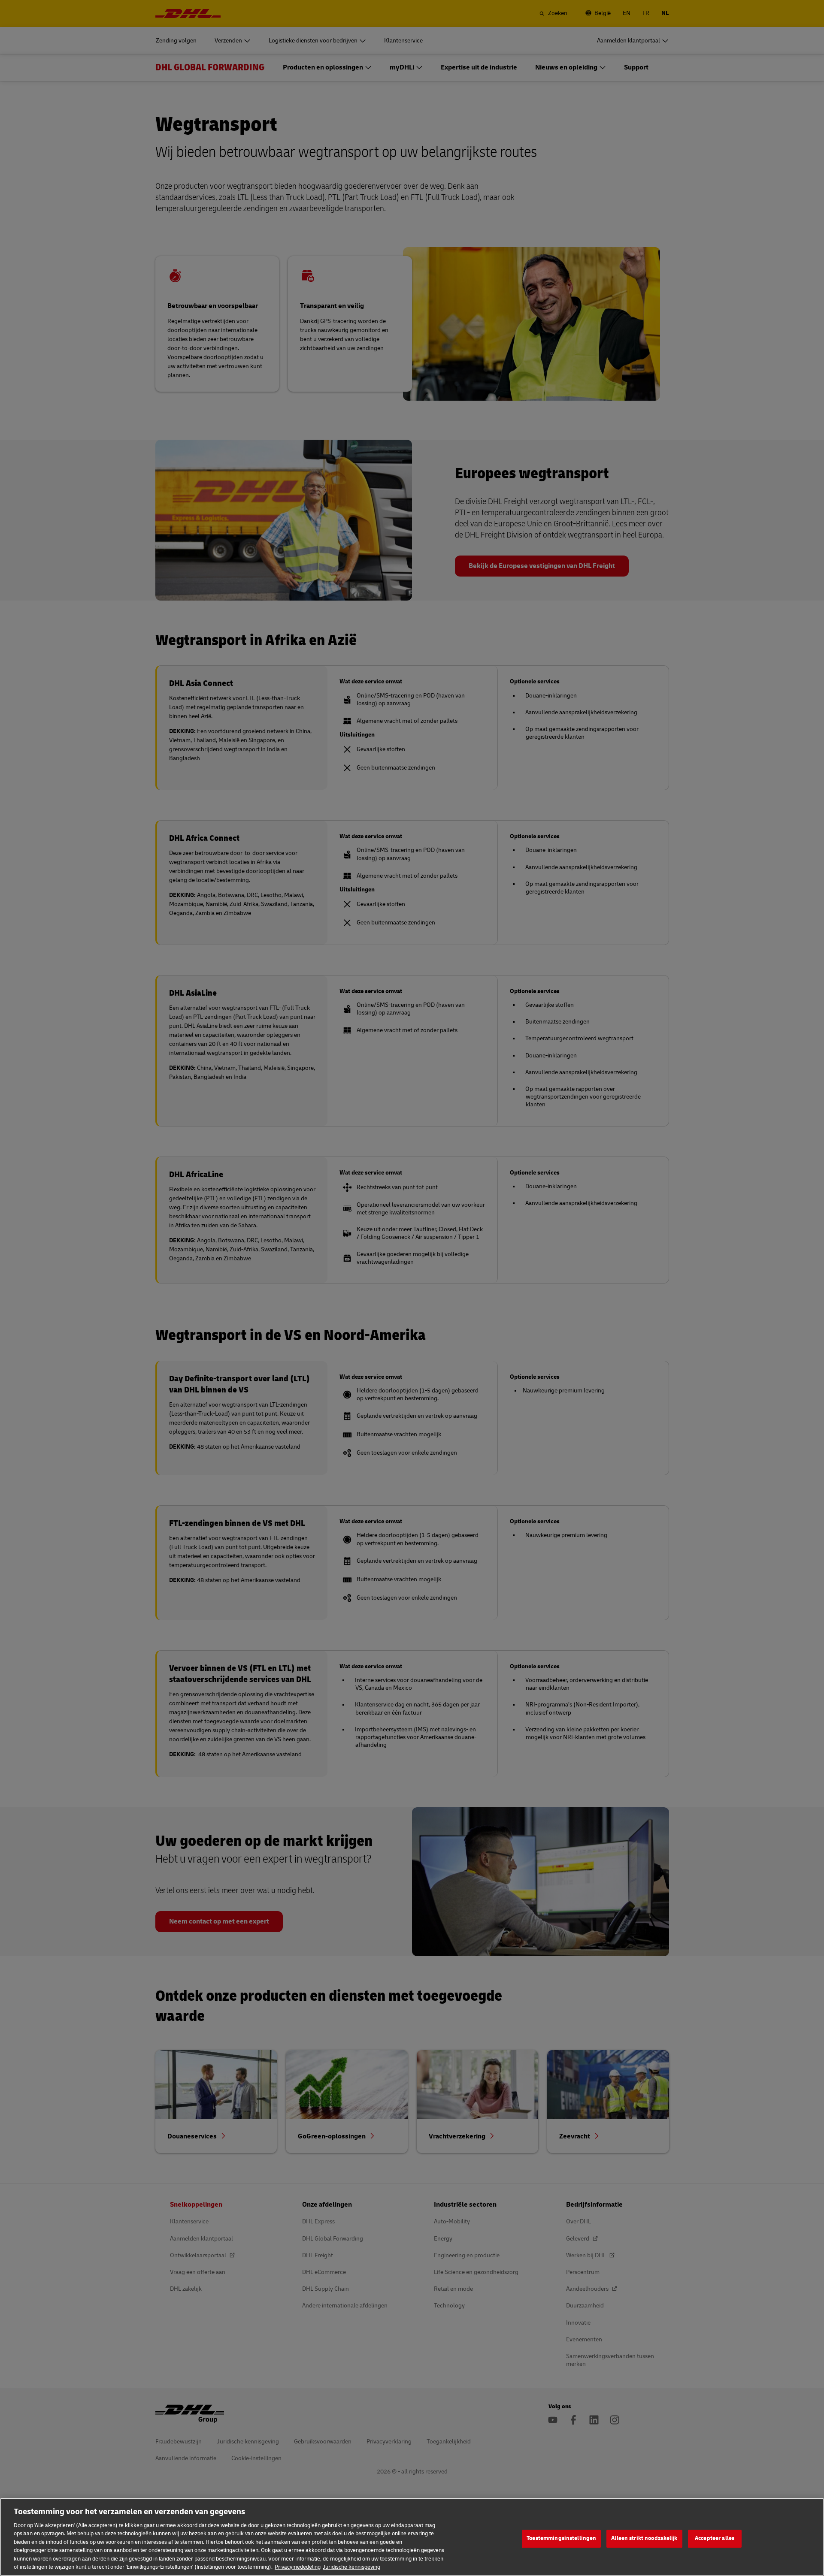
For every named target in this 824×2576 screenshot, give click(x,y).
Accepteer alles (715, 2538)
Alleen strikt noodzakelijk (644, 2538)
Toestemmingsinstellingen (561, 2538)
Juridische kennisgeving (351, 2567)
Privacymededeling (298, 2567)
